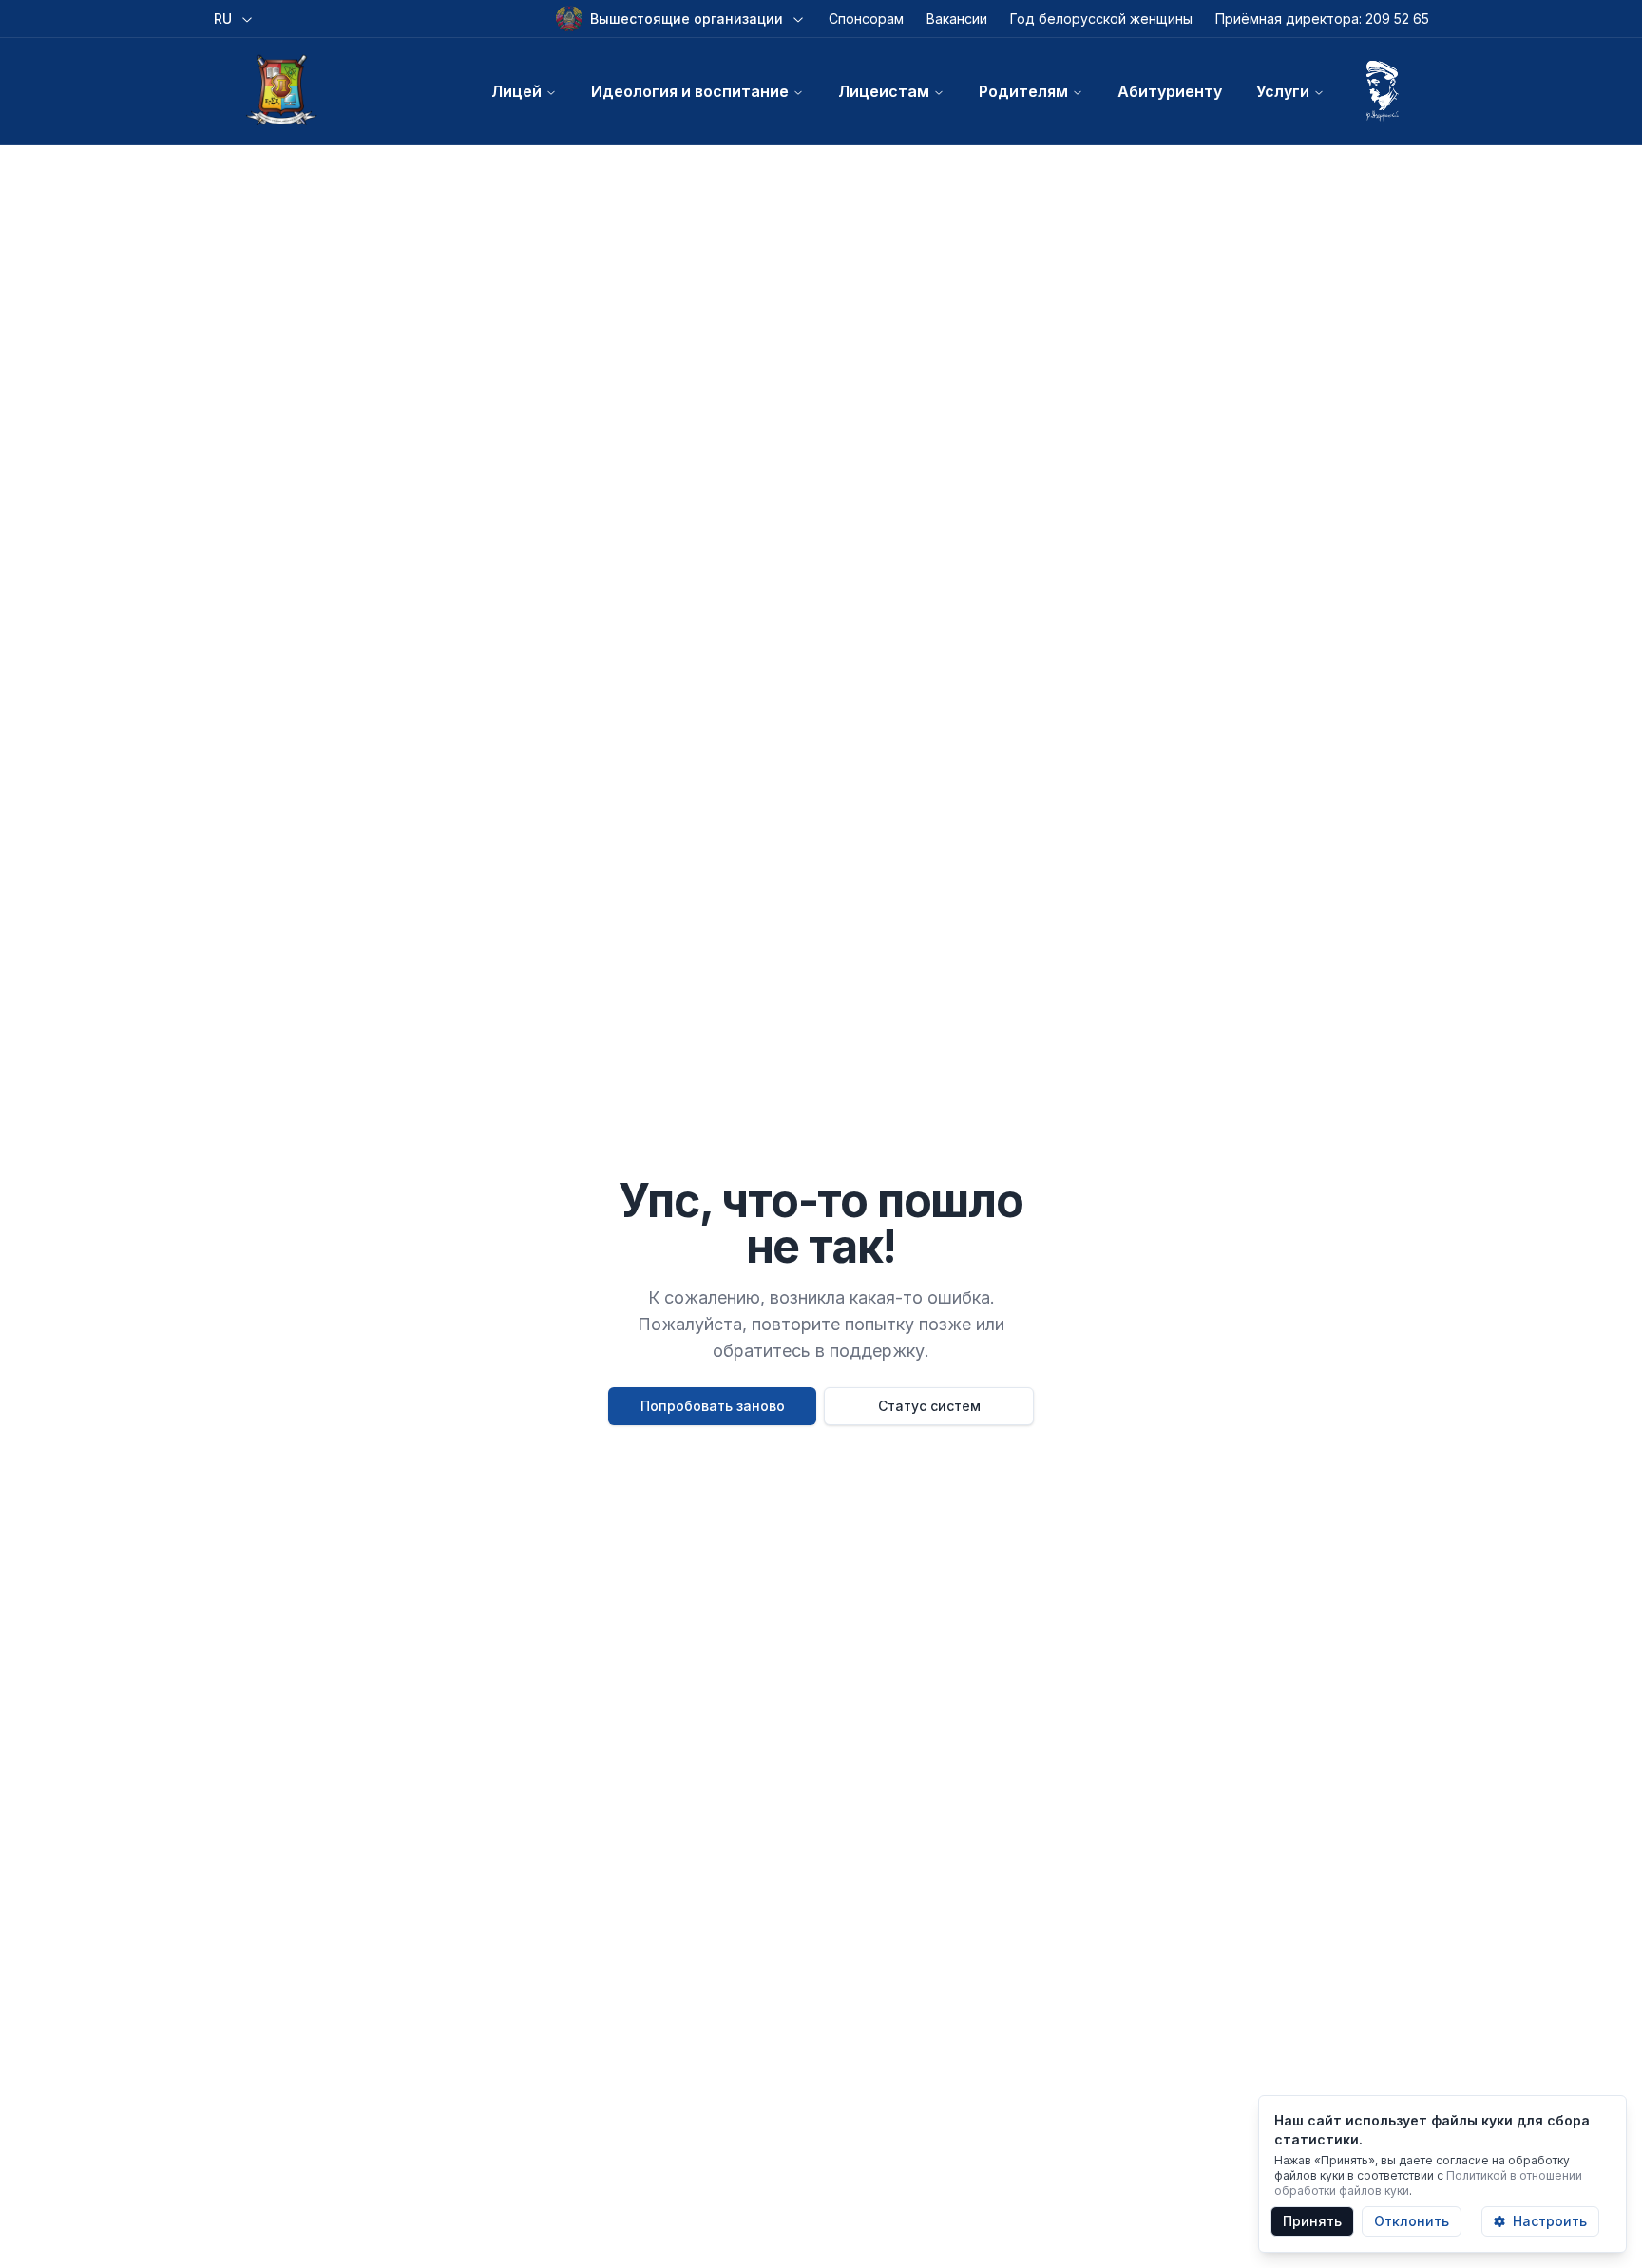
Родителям (1023, 91)
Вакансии (957, 19)
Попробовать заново (713, 1406)
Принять (1312, 2221)
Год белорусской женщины (1101, 19)
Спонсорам (866, 19)
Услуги (1283, 91)
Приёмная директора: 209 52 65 (1322, 19)
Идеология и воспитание (690, 91)
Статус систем (929, 1406)
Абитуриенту (1170, 91)
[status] (1442, 2174)
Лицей (516, 91)
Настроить (1550, 2221)
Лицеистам (884, 91)
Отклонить (1412, 2221)
